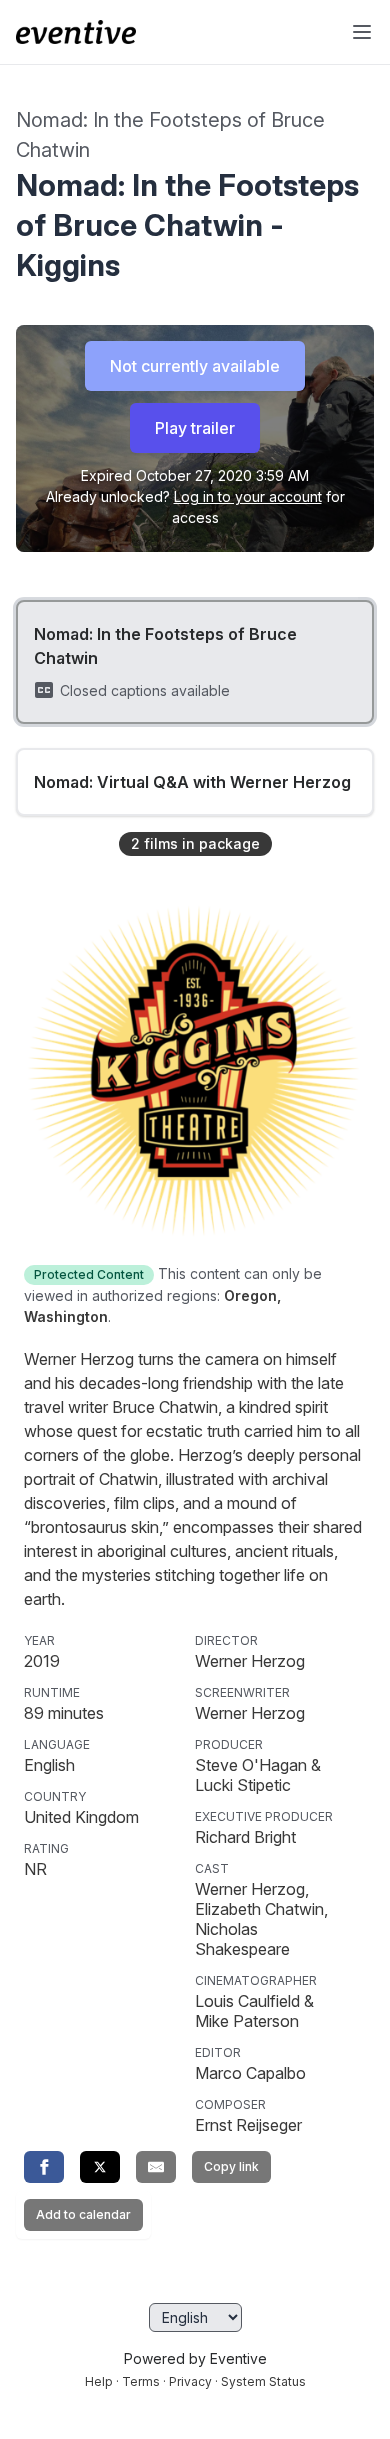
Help (99, 2381)
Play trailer (195, 428)
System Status (263, 2381)
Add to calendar (83, 2214)
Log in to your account (248, 496)
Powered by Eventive (195, 2358)
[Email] (156, 2167)
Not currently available (195, 366)
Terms (141, 2381)
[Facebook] (44, 2167)
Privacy (190, 2381)
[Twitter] (100, 2167)
